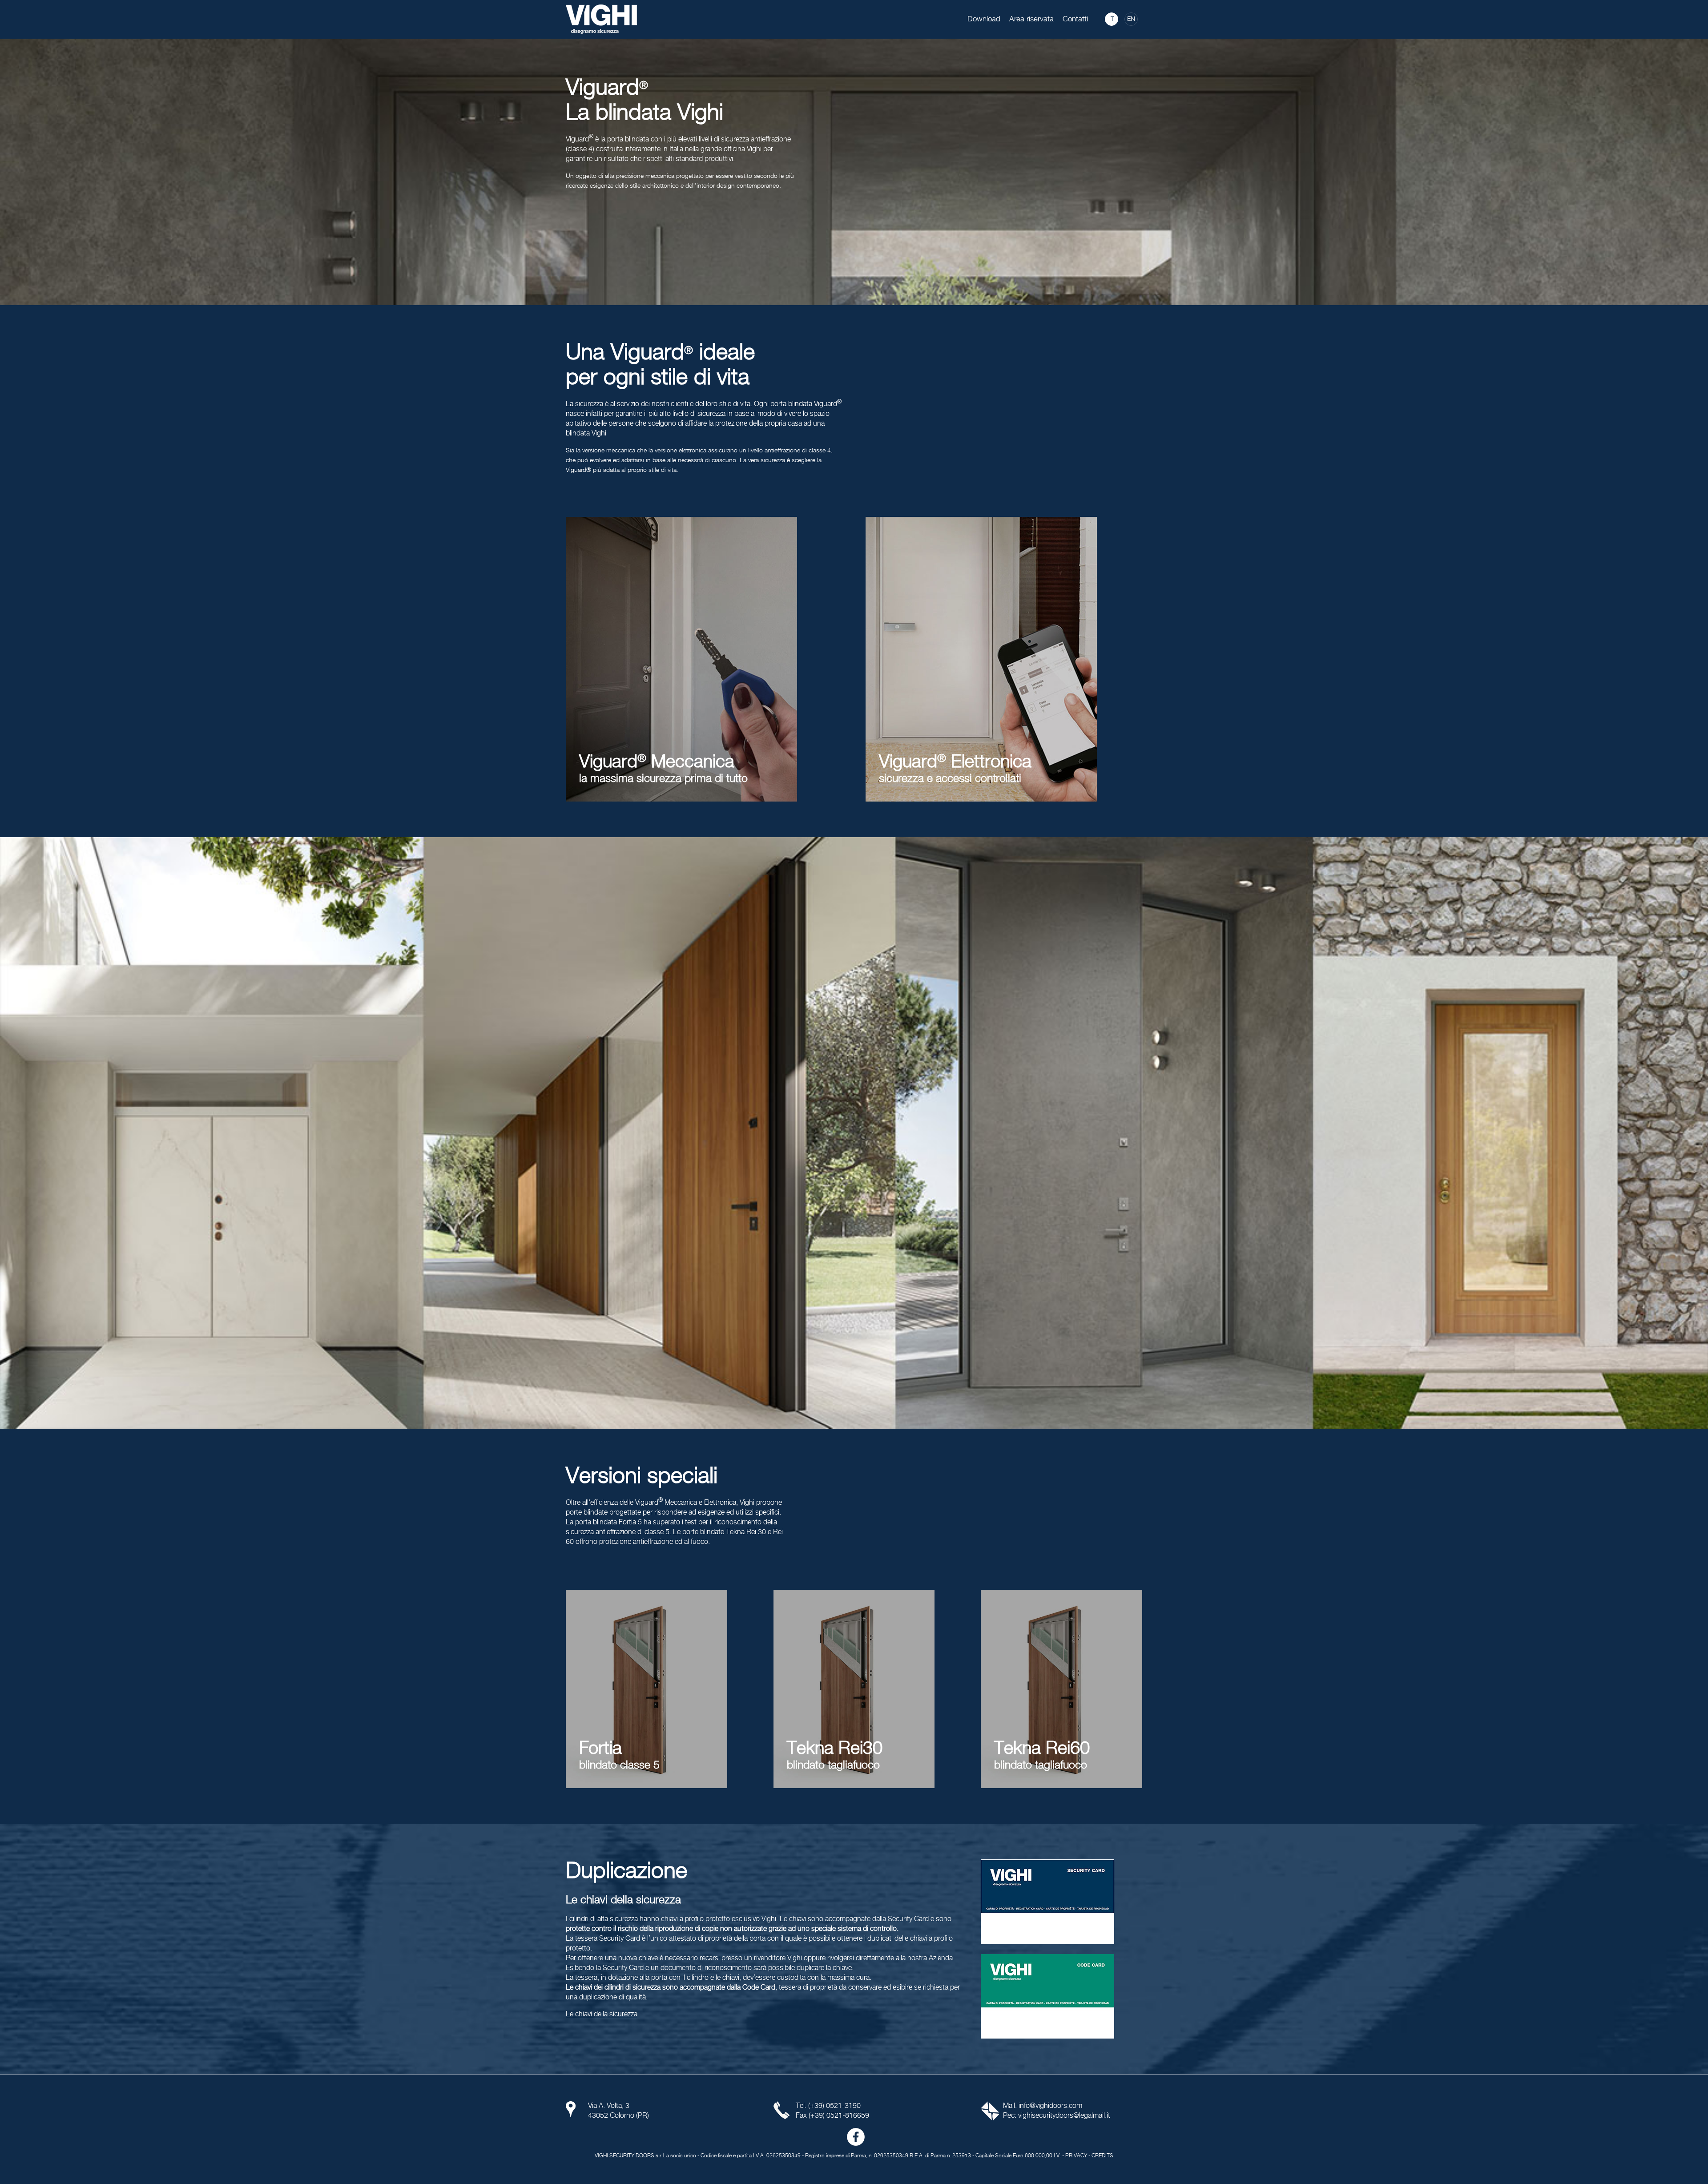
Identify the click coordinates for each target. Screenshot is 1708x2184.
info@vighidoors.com (1050, 2106)
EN (1131, 19)
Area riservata (1031, 19)
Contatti (1075, 19)
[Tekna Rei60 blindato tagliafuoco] (1061, 1689)
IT (1112, 19)
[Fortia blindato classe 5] (647, 1689)
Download (984, 19)
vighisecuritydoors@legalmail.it (1064, 2116)
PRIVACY (1076, 2156)
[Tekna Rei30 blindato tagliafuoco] (854, 1689)
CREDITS (1102, 2156)
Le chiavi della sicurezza (602, 2014)
